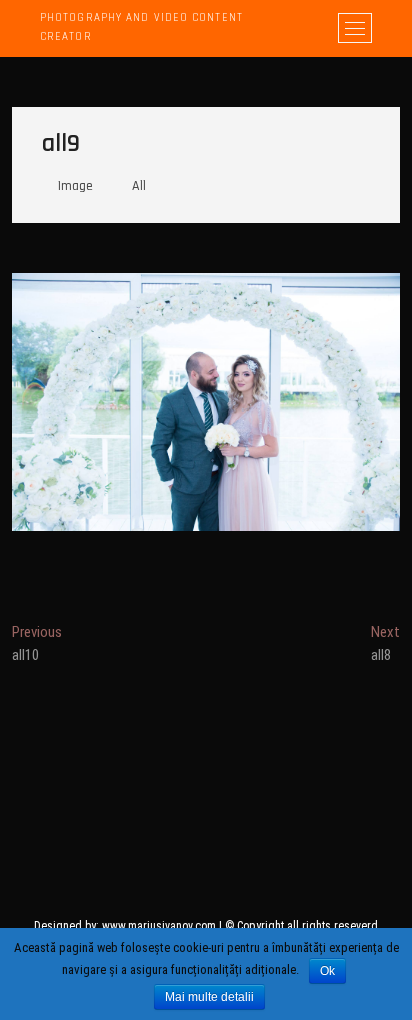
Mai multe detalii (209, 997)
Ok (327, 971)
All (139, 186)
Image (75, 186)
